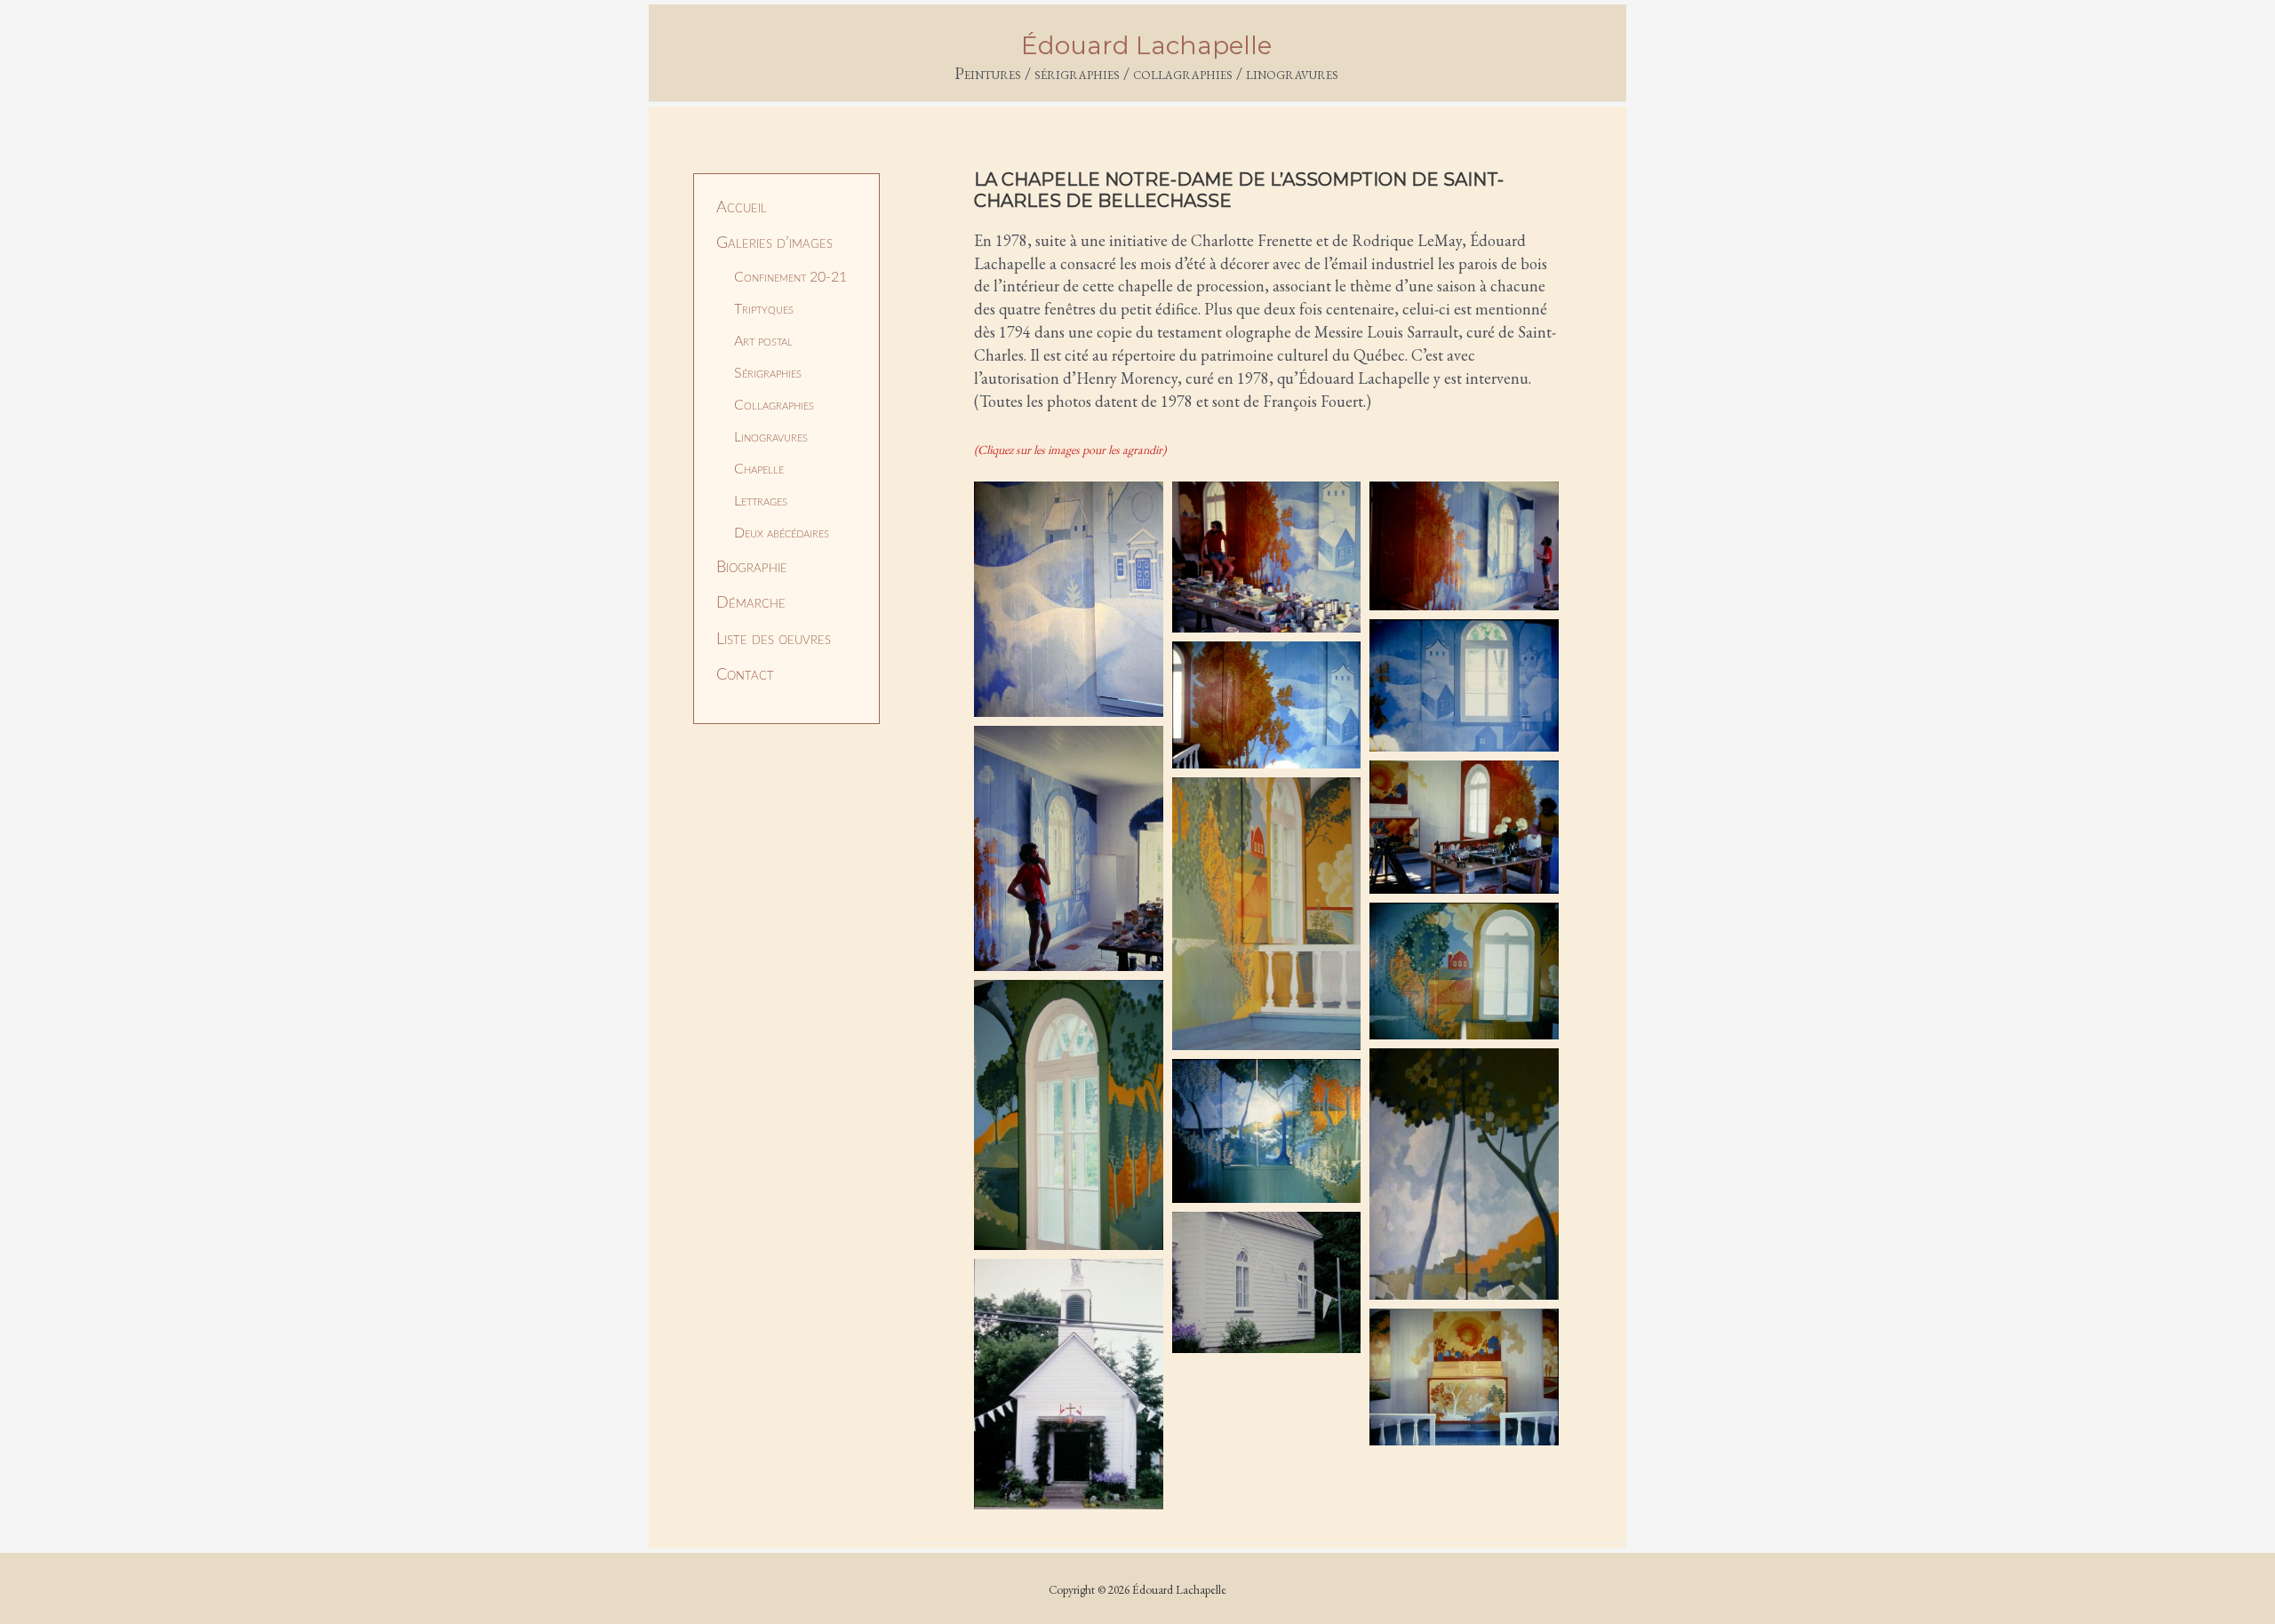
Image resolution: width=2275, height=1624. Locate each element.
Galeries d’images (774, 243)
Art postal (763, 341)
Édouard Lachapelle (1146, 45)
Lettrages (761, 501)
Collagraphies (774, 405)
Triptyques (764, 309)
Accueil (742, 208)
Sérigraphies (768, 373)
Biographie (752, 568)
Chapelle (759, 469)
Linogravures (771, 437)
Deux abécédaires (782, 533)
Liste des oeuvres (774, 640)
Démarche (751, 603)
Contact (745, 675)
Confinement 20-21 (790, 277)
